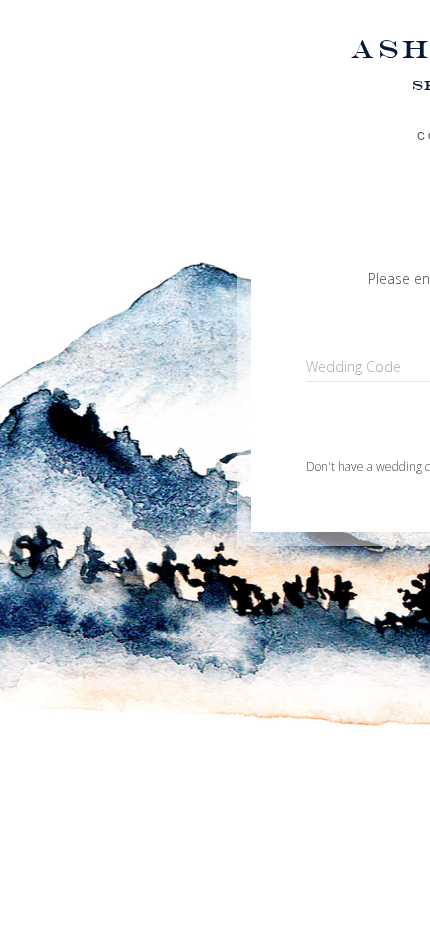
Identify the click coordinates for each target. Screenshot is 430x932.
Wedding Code (353, 366)
